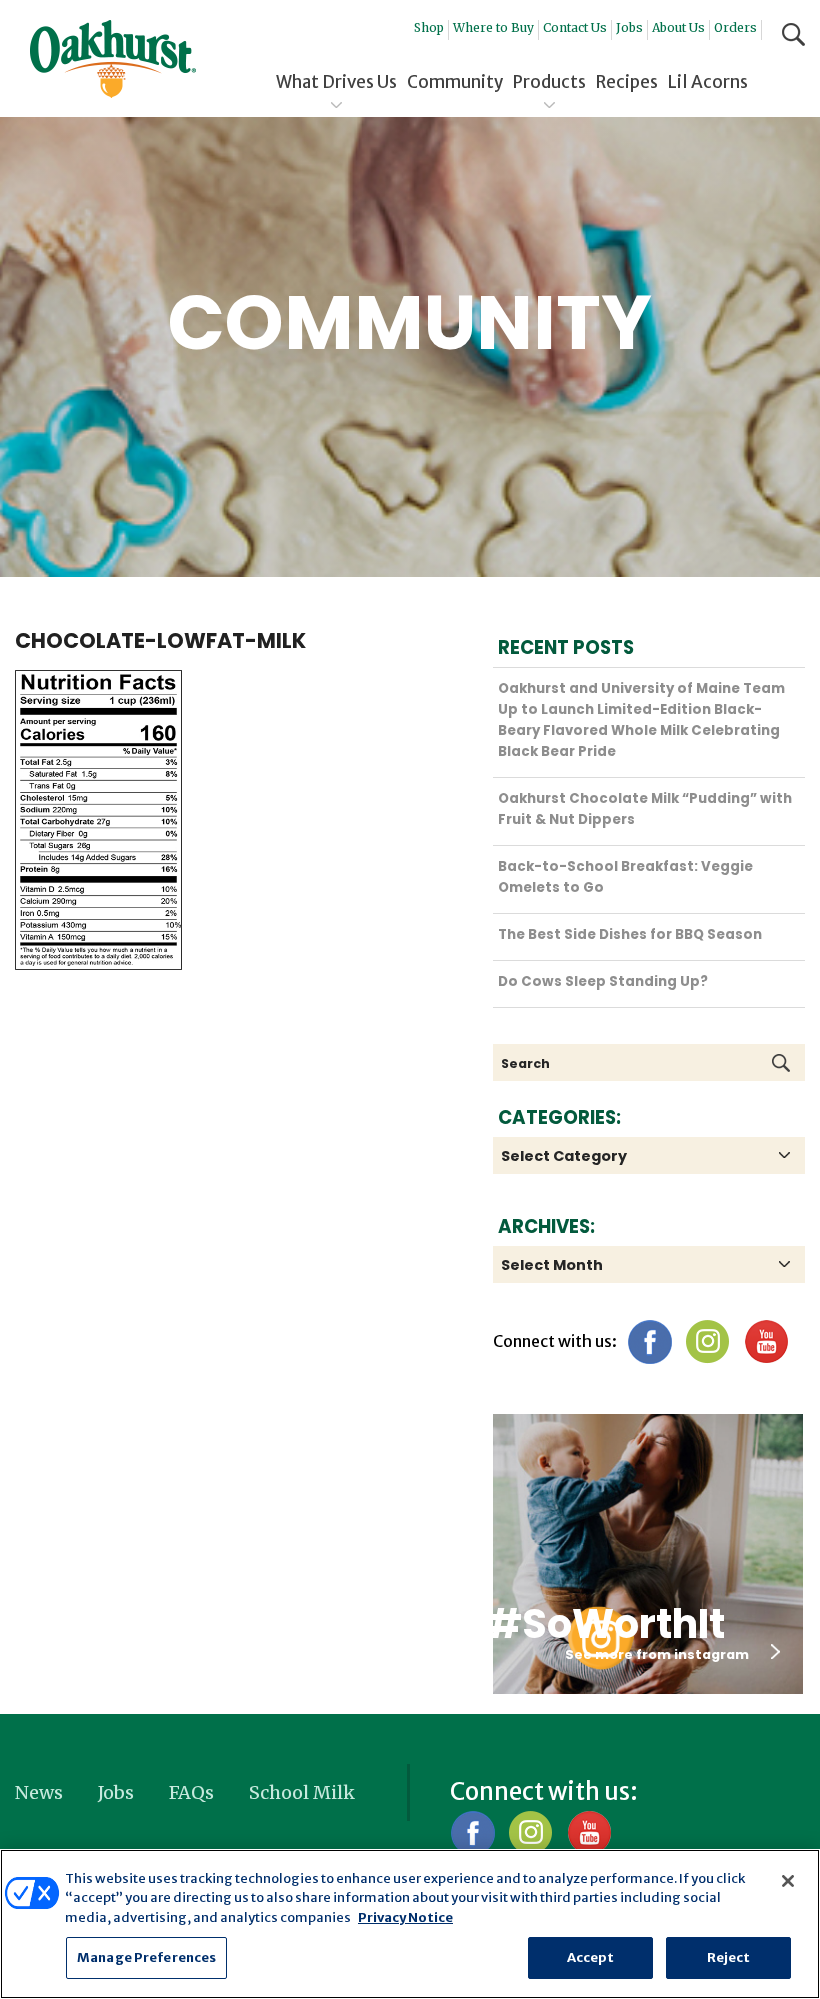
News (39, 1792)
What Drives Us (336, 82)
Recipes (627, 82)
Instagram (707, 1341)
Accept (591, 1957)
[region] (410, 1924)
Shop (429, 27)
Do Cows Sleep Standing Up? (603, 981)
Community (455, 82)
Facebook (649, 1341)
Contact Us (575, 27)
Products (549, 82)
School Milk (302, 1792)
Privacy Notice (405, 1917)
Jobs (629, 27)
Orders (735, 27)
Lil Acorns (708, 82)
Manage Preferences (146, 1957)
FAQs (191, 1792)
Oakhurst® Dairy (113, 59)
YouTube (765, 1341)
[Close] (788, 1881)
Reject (729, 1957)
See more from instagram (657, 1654)
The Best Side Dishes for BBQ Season (630, 934)
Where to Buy (493, 27)
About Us (678, 27)
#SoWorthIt (605, 1624)
